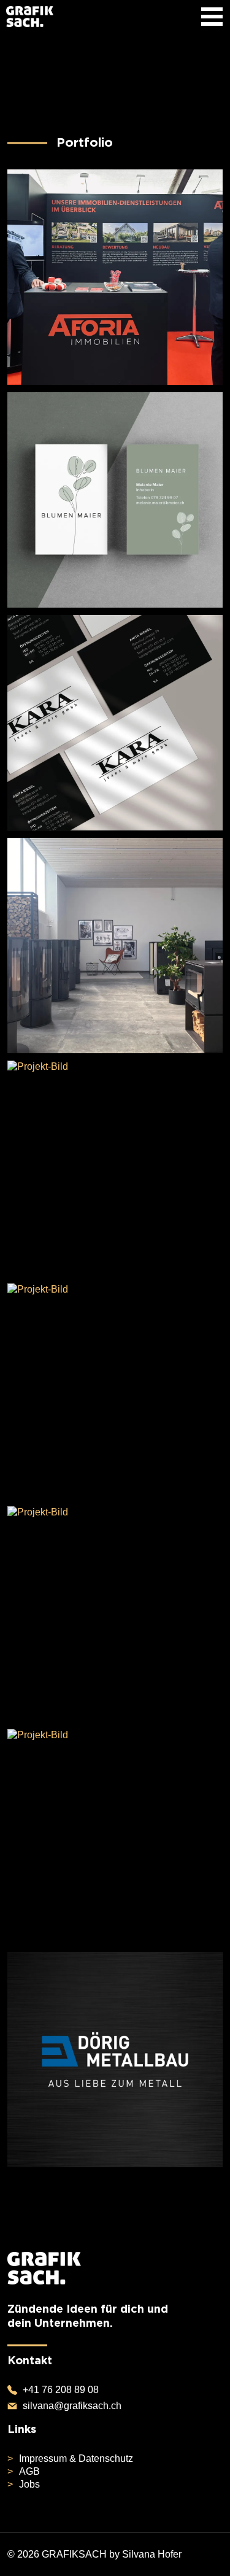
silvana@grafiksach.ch (71, 2406)
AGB (29, 2471)
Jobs (29, 2484)
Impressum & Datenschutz (76, 2458)
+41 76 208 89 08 (59, 2390)
